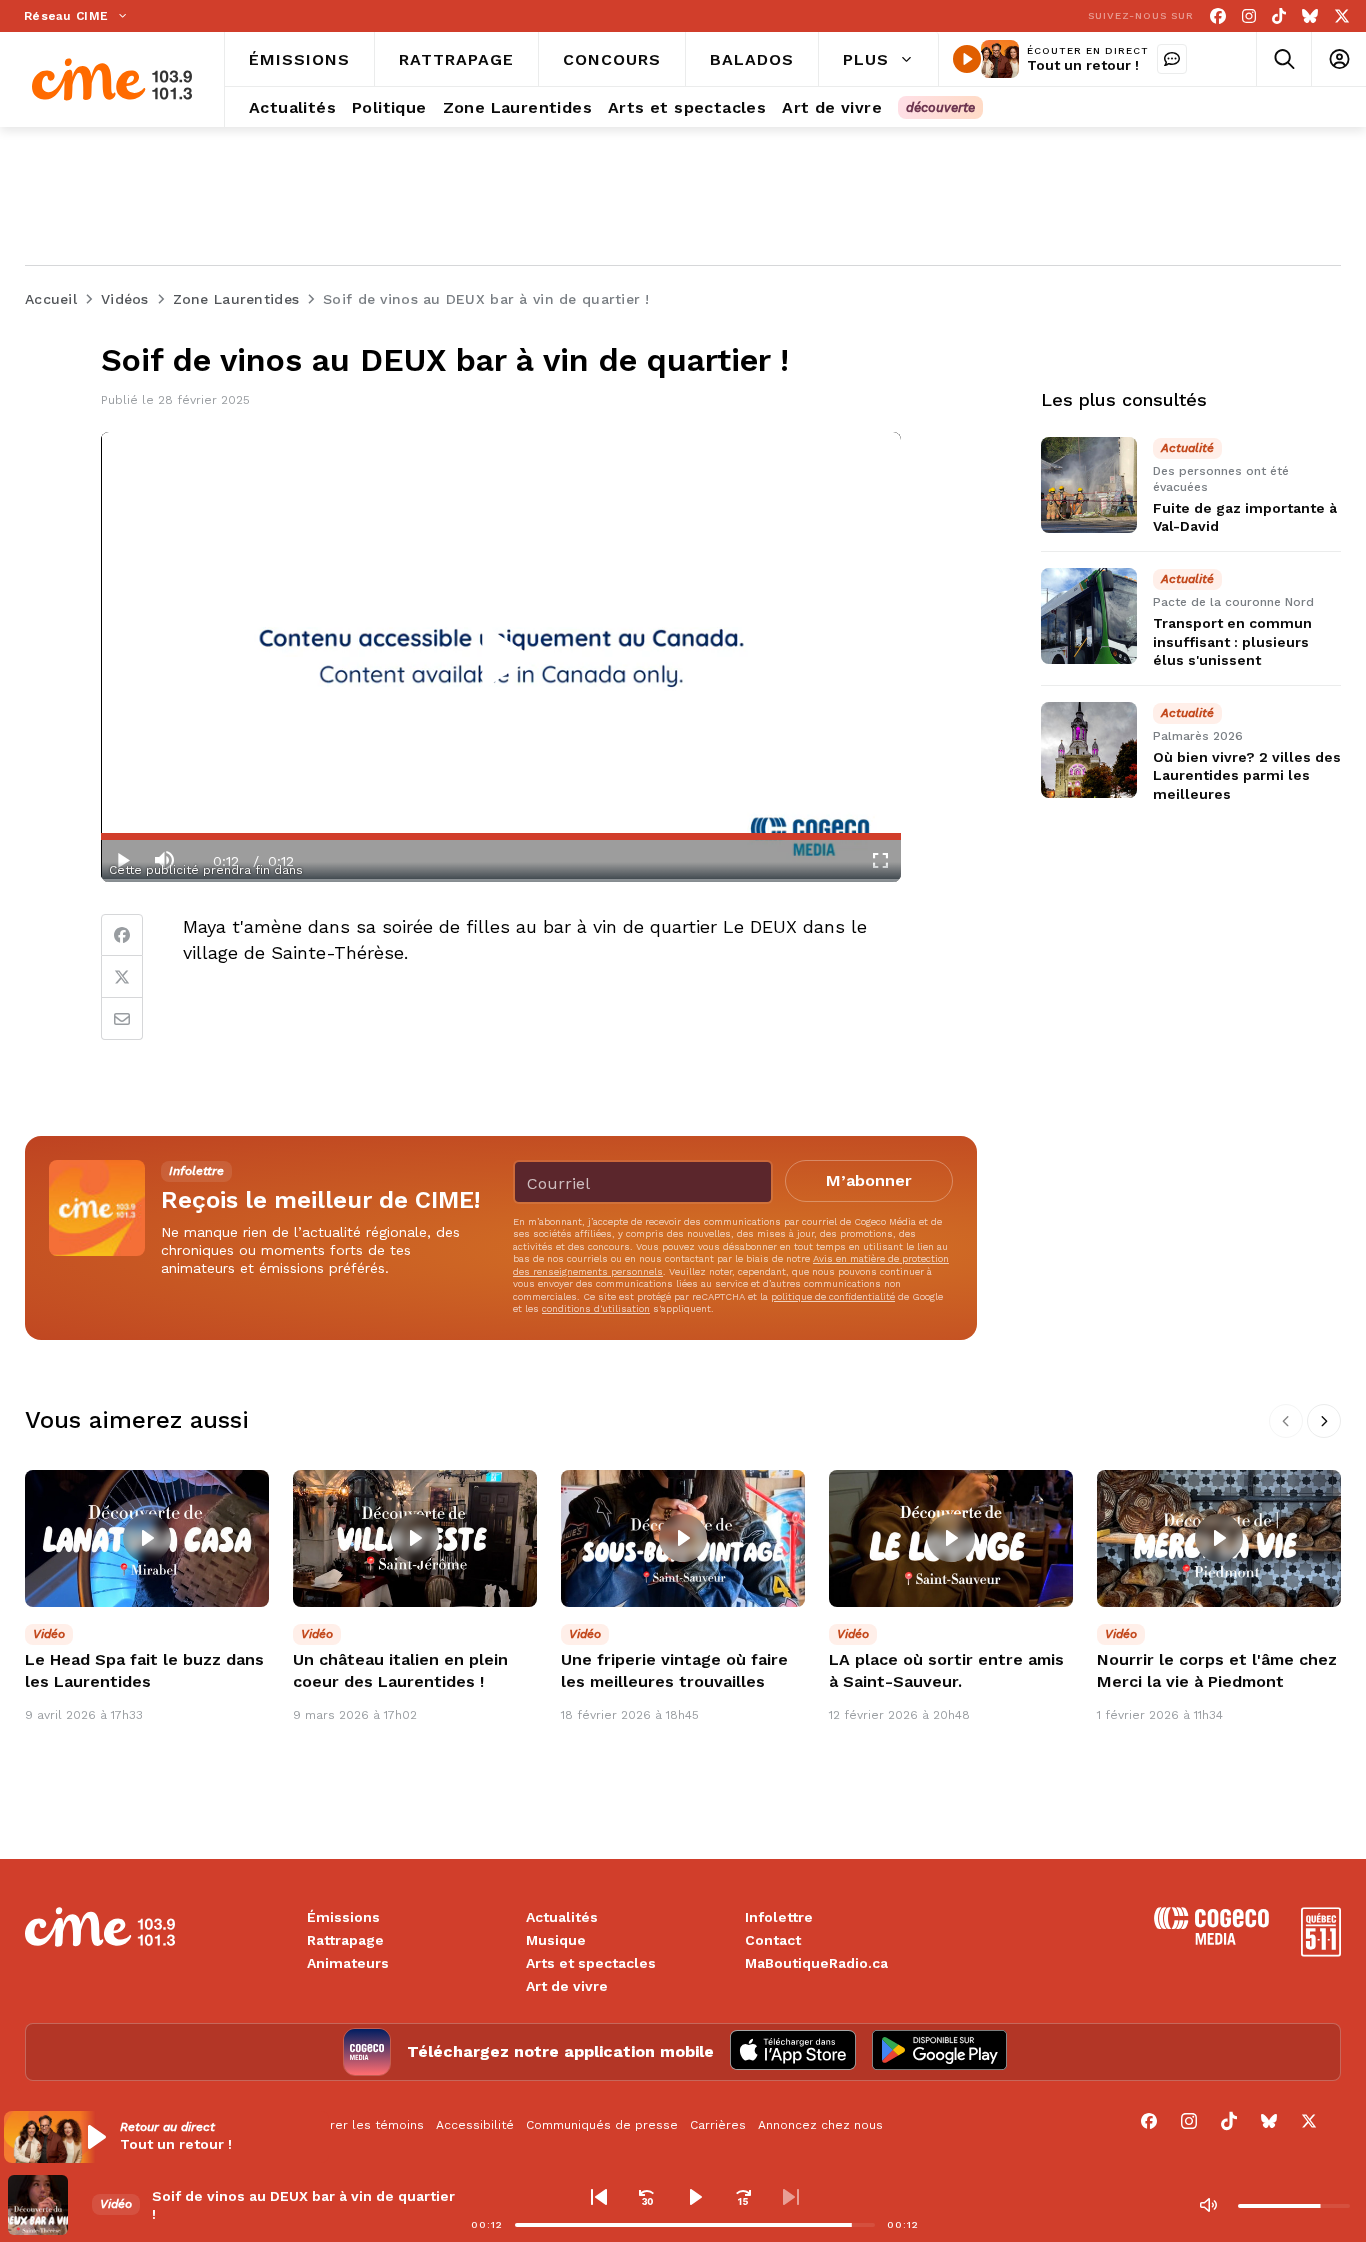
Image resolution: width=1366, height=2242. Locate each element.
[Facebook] (1218, 16)
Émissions (343, 1917)
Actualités (562, 1917)
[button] (166, 2137)
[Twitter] (122, 977)
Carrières (718, 2125)
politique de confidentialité (833, 1296)
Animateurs (348, 1963)
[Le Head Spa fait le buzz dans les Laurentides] (147, 1538)
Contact (773, 1940)
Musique (556, 1940)
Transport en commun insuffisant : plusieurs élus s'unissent (1232, 642)
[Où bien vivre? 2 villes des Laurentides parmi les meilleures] (1089, 750)
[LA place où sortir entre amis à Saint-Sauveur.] (951, 1538)
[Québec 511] (1321, 1951)
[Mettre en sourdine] (1208, 2205)
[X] (1342, 16)
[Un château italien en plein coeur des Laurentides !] (415, 1538)
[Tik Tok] (1279, 16)
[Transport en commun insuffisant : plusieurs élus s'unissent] (1089, 616)
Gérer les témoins (368, 2125)
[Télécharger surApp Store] (793, 2052)
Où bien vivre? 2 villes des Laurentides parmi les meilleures (1247, 775)
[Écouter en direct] (967, 59)
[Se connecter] (1338, 59)
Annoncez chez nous (820, 2125)
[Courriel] (122, 1019)
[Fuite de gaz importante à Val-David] (1089, 485)
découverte (940, 107)
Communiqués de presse (602, 2125)
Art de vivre (567, 1986)
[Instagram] (1249, 16)
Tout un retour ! (1083, 65)
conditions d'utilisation (596, 1308)
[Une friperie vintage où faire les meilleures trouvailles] (683, 1538)
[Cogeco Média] (1211, 1939)
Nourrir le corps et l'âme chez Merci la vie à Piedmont (1217, 1670)
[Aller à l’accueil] (112, 79)
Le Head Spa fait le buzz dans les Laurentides (144, 1670)
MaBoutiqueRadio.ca (816, 1963)
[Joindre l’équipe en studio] (1172, 59)
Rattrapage (345, 1940)
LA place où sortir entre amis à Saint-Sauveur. (946, 1670)
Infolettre (779, 1917)
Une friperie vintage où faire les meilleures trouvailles (674, 1670)
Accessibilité (475, 2125)
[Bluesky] (1310, 16)
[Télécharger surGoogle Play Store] (939, 2052)
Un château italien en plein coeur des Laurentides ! (400, 1670)
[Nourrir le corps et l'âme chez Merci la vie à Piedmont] (1219, 1538)
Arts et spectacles (591, 1963)
